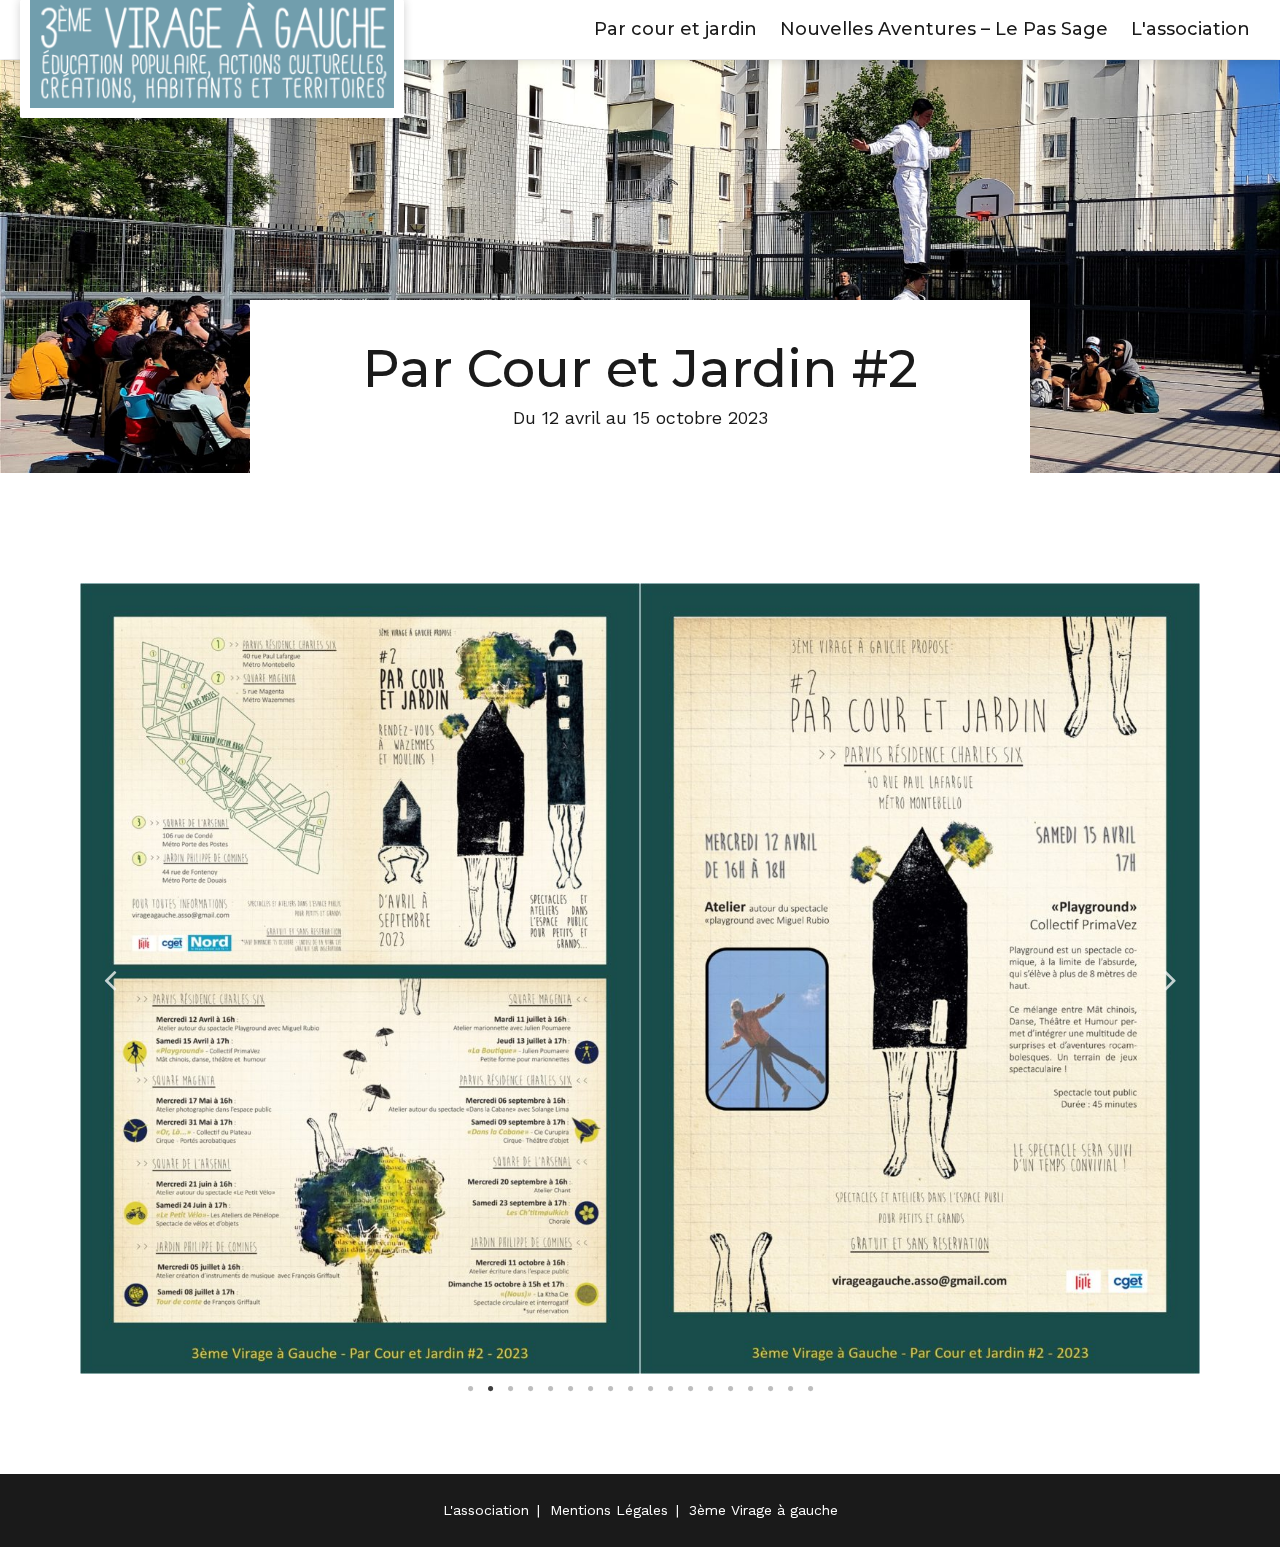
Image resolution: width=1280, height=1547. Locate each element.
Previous (110, 978)
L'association (1190, 29)
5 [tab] (550, 1389)
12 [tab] (690, 1389)
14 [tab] (730, 1389)
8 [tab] (610, 1389)
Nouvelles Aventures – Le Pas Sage (944, 29)
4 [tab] (530, 1389)
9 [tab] (630, 1389)
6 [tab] (570, 1389)
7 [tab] (590, 1389)
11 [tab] (670, 1389)
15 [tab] (750, 1389)
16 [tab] (770, 1389)
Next (1170, 978)
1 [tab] (470, 1389)
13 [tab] (710, 1389)
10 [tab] (650, 1389)
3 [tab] (510, 1389)
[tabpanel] (360, 978)
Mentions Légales (609, 1510)
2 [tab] (490, 1389)
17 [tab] (790, 1389)
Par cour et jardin (675, 29)
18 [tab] (810, 1389)
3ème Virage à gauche (763, 1510)
